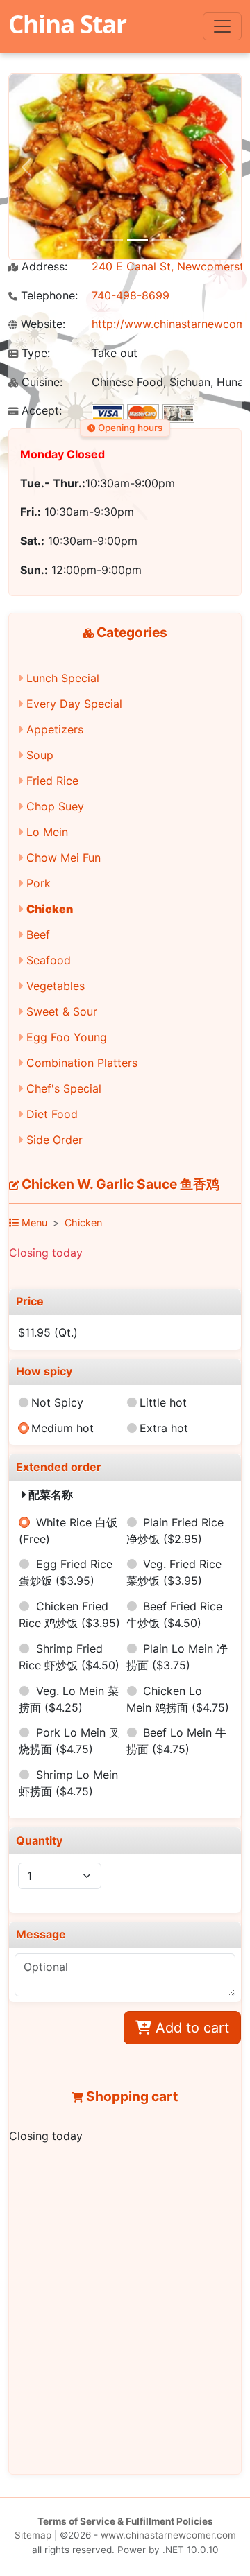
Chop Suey (55, 806)
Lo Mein (47, 832)
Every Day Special (74, 704)
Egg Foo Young (67, 1037)
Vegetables (56, 986)
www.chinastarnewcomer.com (168, 2535)
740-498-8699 (131, 295)
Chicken (50, 909)
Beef (38, 934)
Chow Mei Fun (64, 858)
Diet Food (52, 1114)
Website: (41, 324)
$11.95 (48, 1332)
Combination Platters (82, 1063)
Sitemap (33, 2535)
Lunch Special (63, 678)
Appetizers (55, 729)
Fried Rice (52, 781)
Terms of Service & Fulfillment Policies (125, 2521)
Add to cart (190, 2028)
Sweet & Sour (62, 1011)
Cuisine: (40, 382)
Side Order (55, 1140)
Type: (34, 353)
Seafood (49, 960)
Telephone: (48, 296)
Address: (43, 267)
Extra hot (164, 1428)
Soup (40, 755)
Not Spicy (57, 1402)
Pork (39, 883)
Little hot (163, 1402)
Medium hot (62, 1428)
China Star (67, 24)
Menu (33, 1222)
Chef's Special (64, 1088)
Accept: (40, 411)
